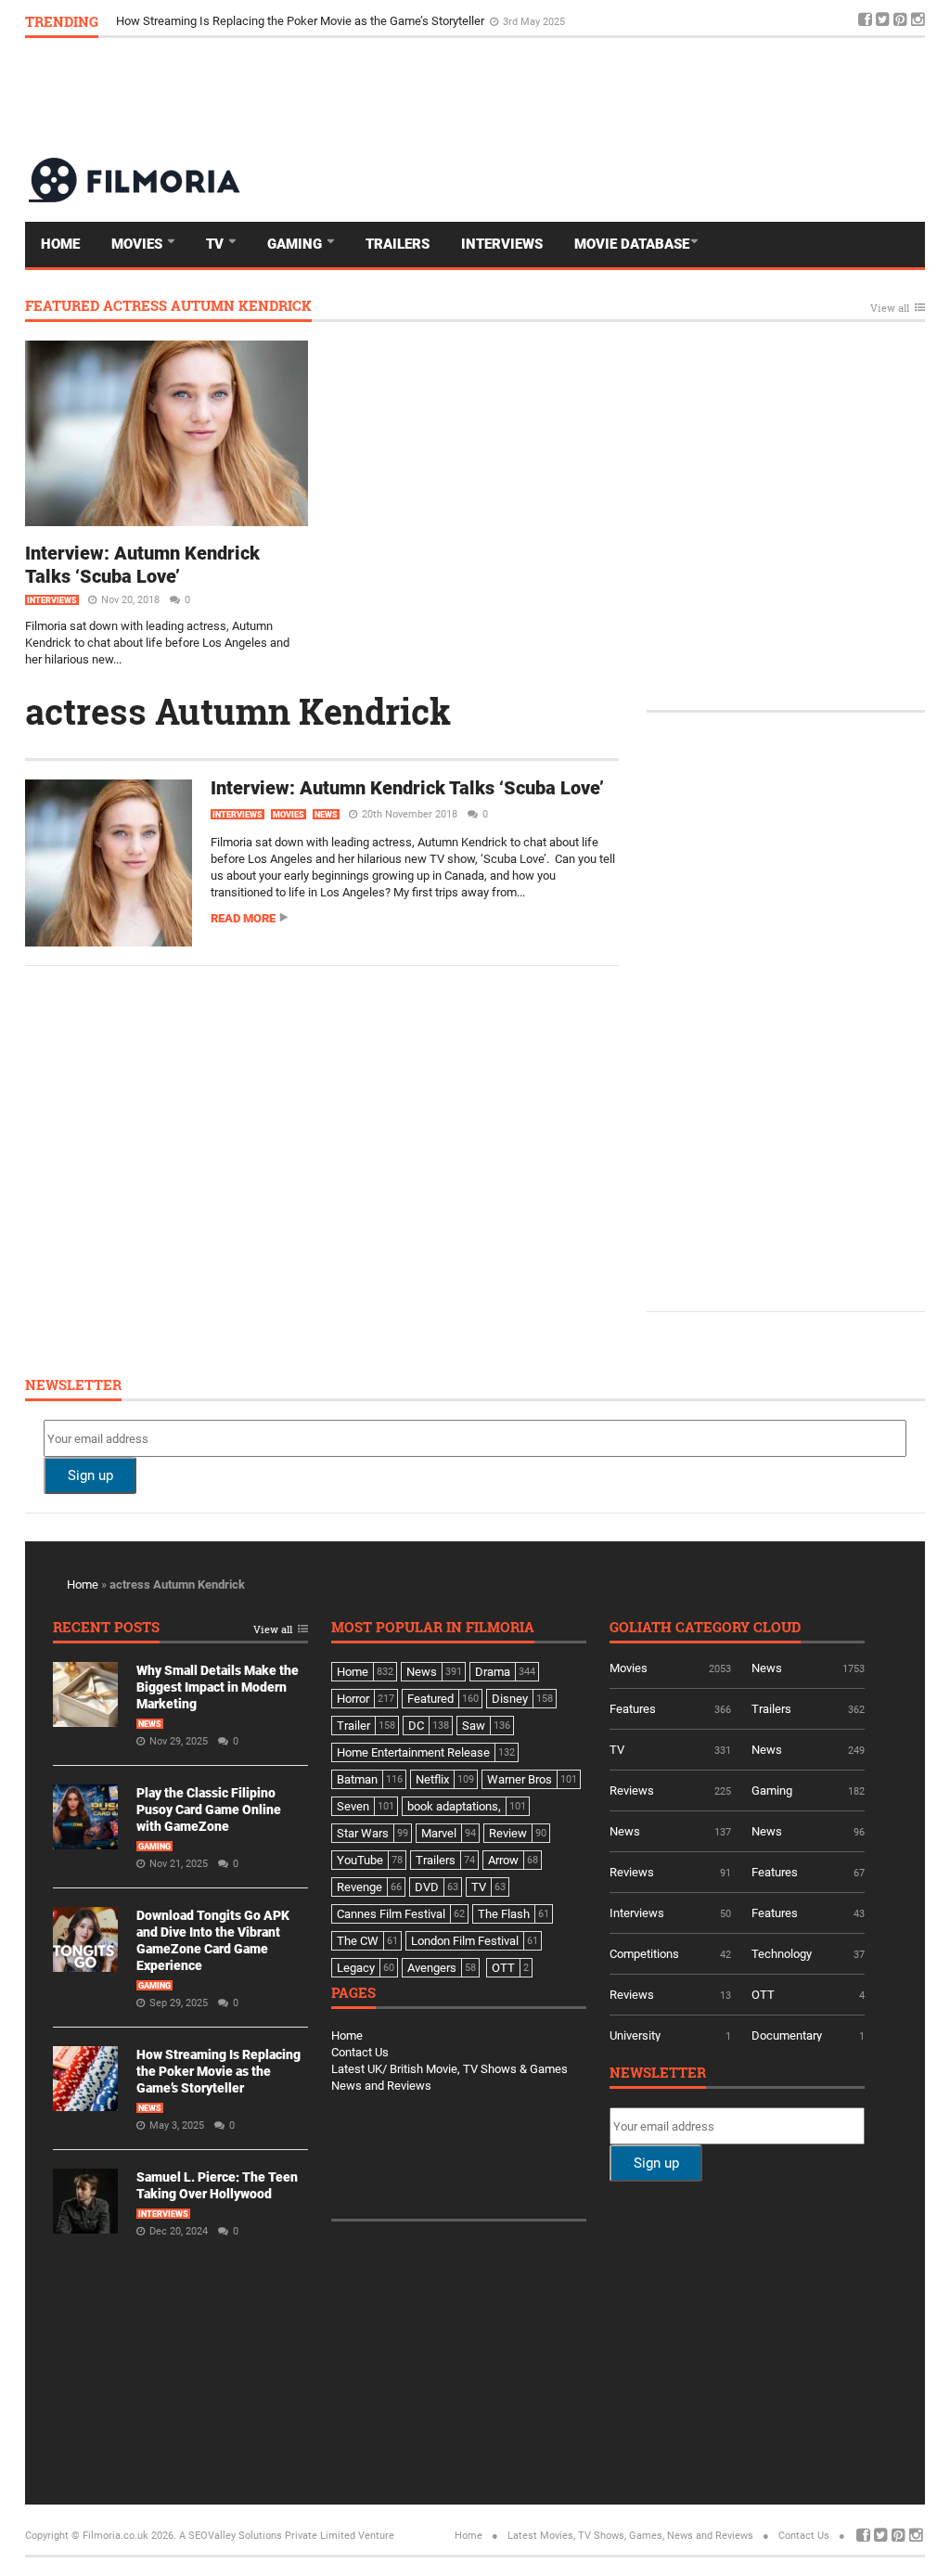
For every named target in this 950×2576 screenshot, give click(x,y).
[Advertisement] (587, 97)
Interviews (502, 244)
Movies (139, 244)
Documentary (787, 2035)
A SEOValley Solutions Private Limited (267, 2536)
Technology (782, 1954)
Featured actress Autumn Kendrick (168, 307)
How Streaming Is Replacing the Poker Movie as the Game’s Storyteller (218, 2071)
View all (890, 309)
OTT (763, 1995)
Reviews (632, 1790)
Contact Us (360, 2052)
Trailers (398, 244)
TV (217, 244)
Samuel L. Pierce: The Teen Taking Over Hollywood (250, 21)
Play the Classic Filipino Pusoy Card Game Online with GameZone (209, 1810)
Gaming (296, 244)
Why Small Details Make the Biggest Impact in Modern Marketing (218, 1687)
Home (60, 244)
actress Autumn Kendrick (238, 711)
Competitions (644, 1954)
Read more (243, 918)
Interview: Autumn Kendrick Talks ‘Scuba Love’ (142, 565)
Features (633, 1709)
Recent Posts (106, 1628)
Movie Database (632, 244)
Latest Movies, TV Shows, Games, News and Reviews (630, 2536)
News (326, 815)
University (635, 2035)
